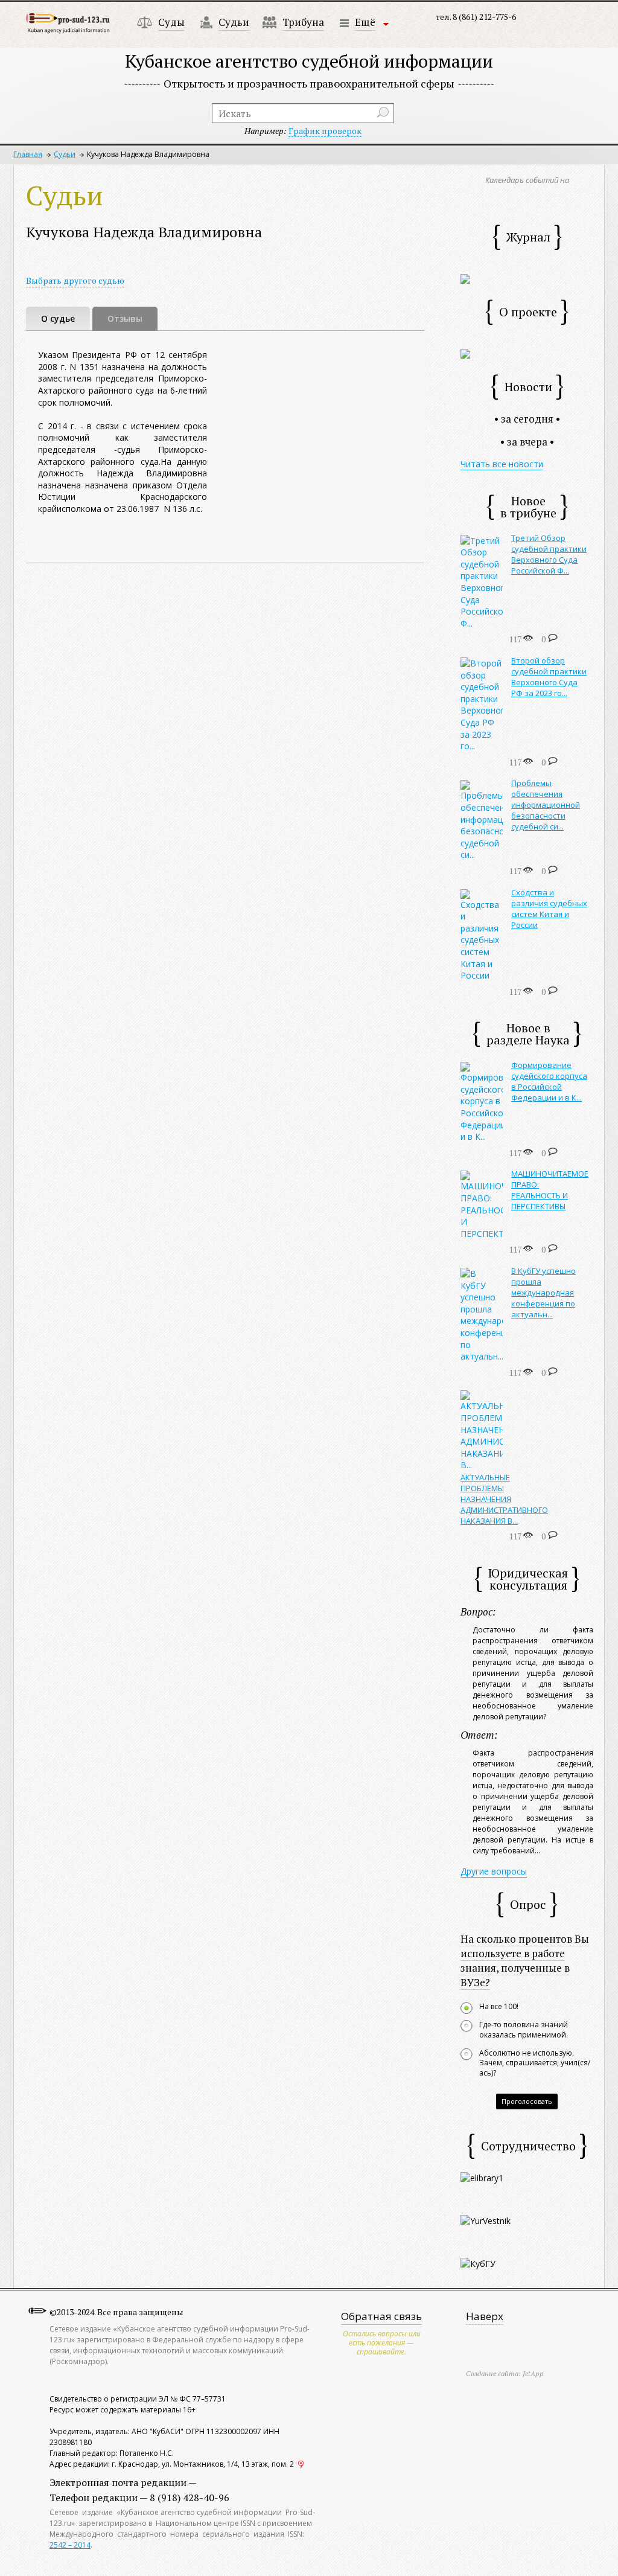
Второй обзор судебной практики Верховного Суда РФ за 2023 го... (549, 677)
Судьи (234, 22)
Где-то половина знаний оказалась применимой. (524, 2030)
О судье (58, 318)
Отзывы (125, 318)
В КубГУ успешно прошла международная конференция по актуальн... (543, 1293)
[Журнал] (465, 278)
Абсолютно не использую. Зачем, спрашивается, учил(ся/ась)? (535, 2063)
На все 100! (499, 2007)
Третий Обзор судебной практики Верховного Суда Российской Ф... (549, 554)
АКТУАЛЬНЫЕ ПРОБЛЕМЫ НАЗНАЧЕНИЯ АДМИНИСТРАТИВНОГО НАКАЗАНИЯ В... (504, 1499)
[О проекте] (465, 353)
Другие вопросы (494, 1871)
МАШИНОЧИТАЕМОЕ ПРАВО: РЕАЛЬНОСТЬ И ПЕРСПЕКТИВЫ (550, 1190)
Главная (28, 154)
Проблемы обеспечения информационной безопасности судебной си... (546, 805)
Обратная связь (381, 2316)
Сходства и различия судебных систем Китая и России (549, 909)
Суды (171, 22)
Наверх (485, 2316)
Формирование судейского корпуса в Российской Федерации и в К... (549, 1081)
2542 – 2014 (70, 2545)
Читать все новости (502, 464)
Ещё (365, 22)
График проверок (325, 131)
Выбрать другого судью (75, 280)
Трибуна (303, 22)
